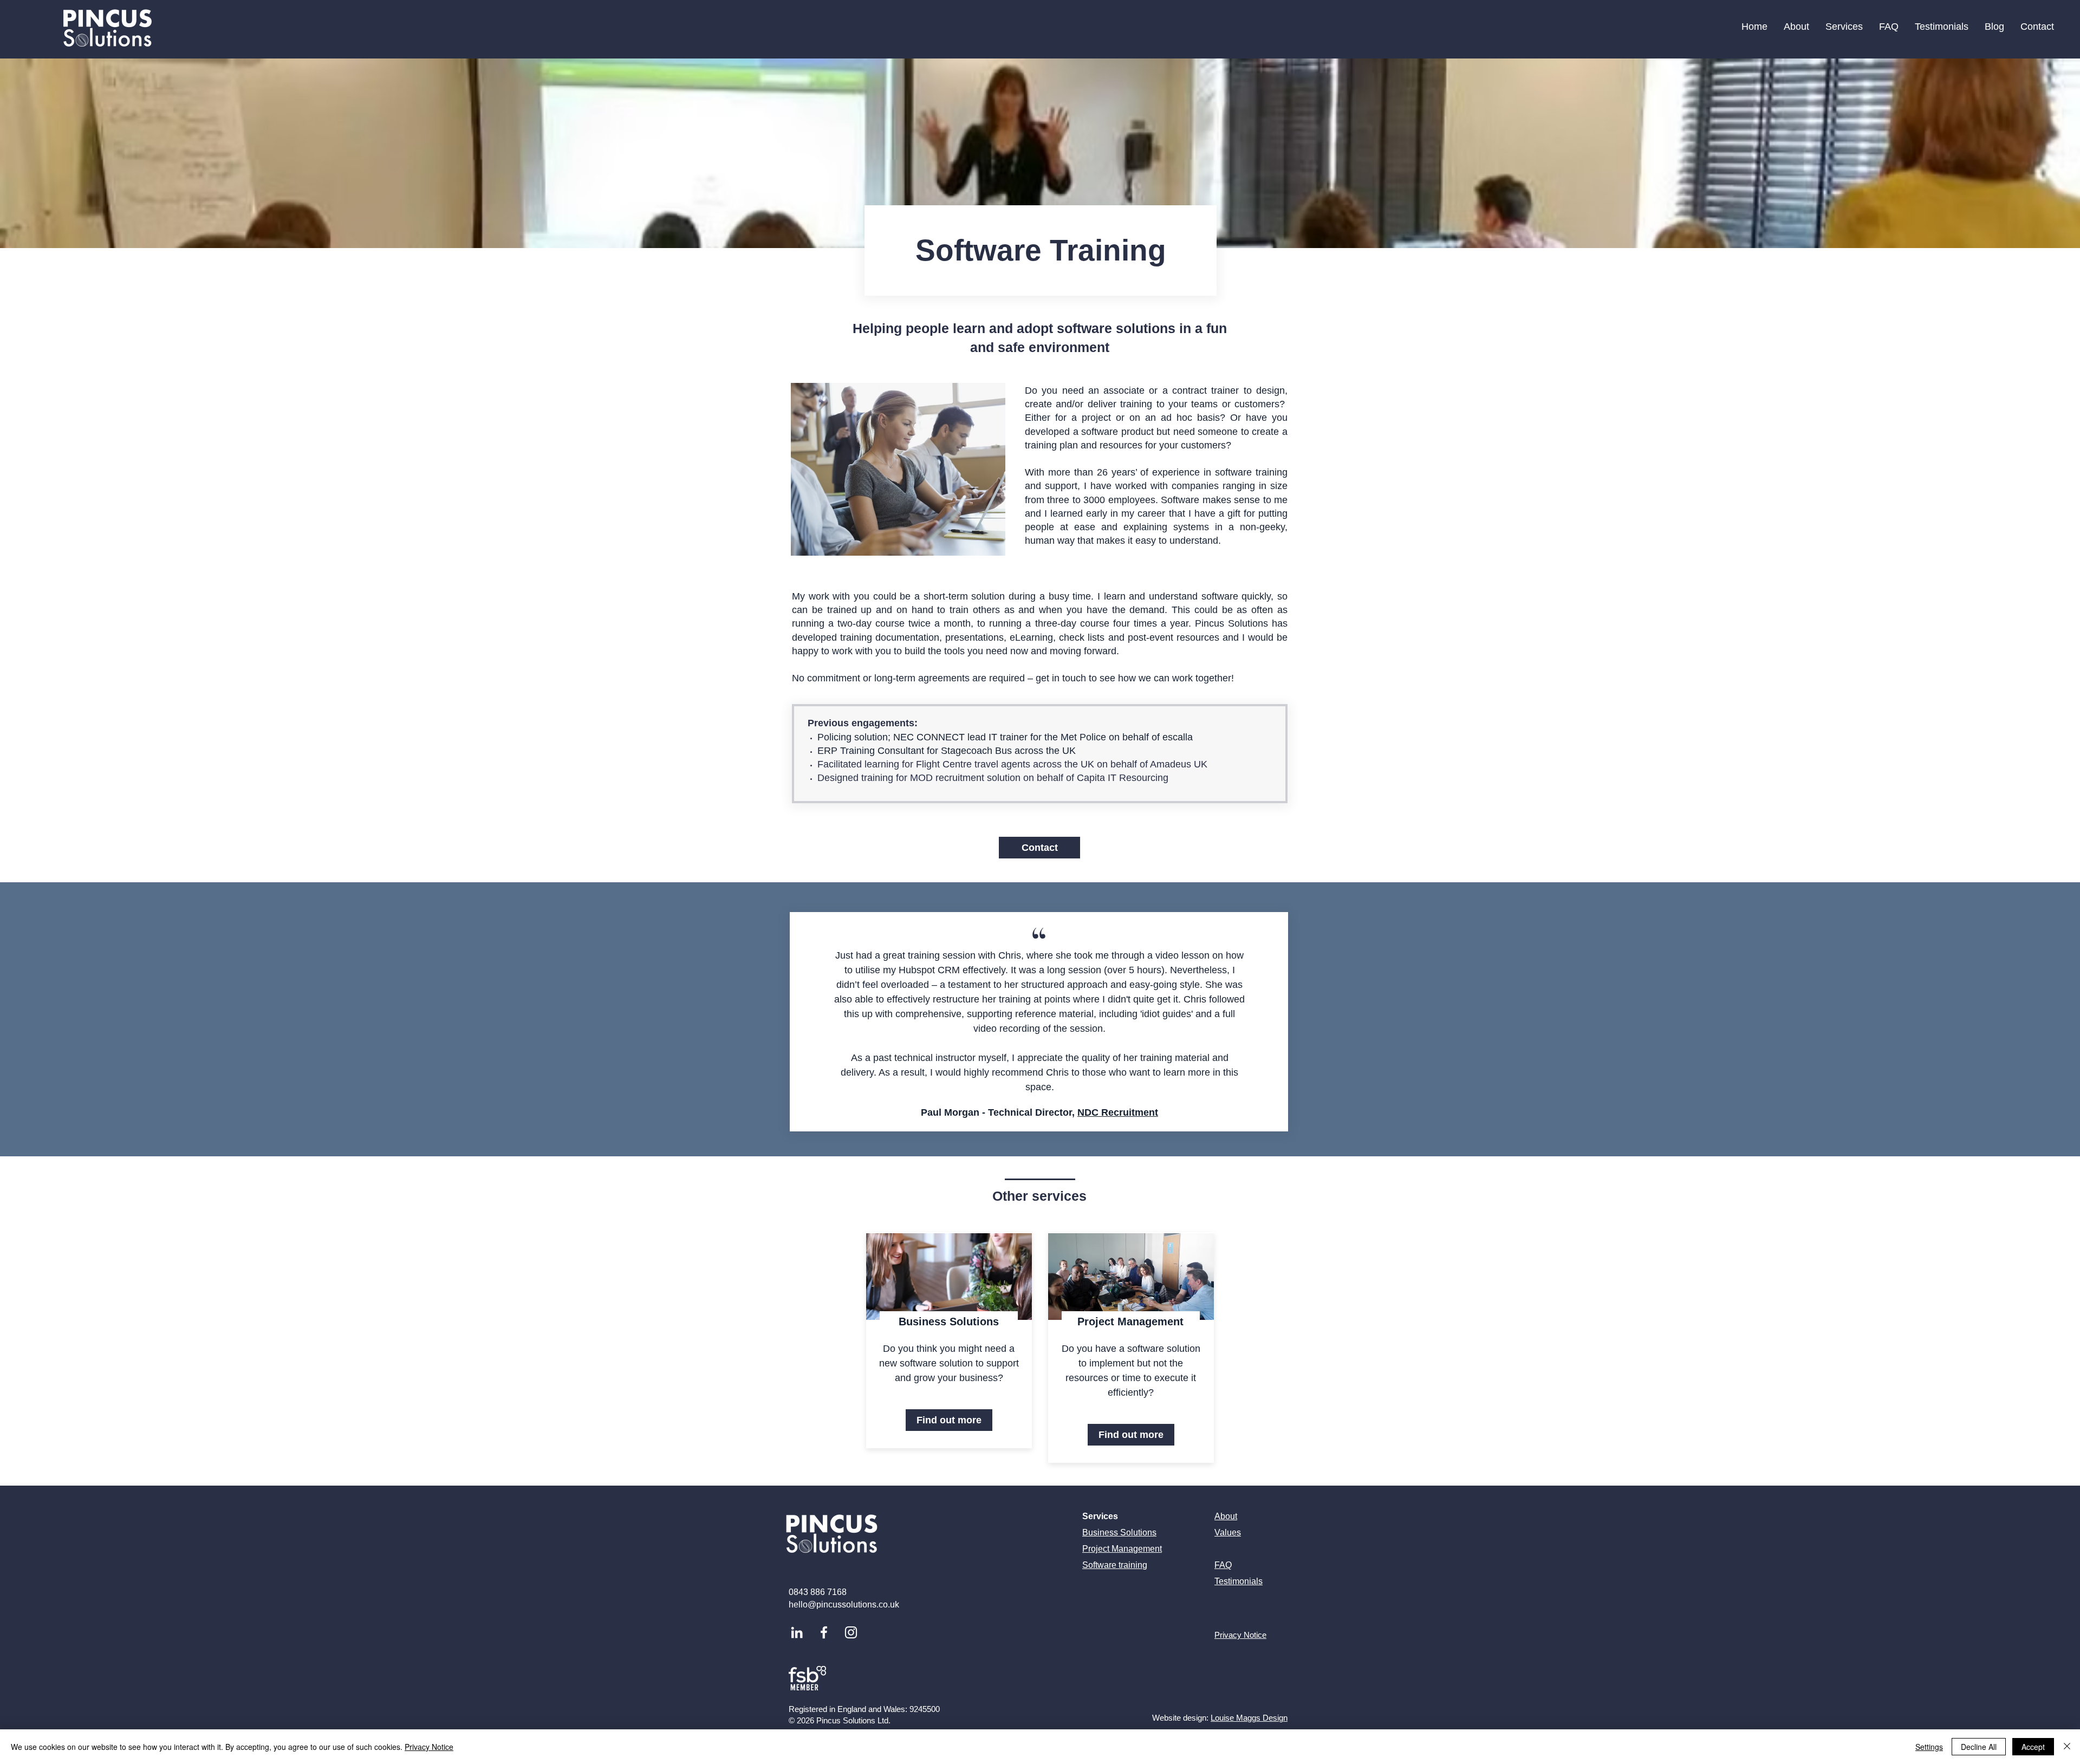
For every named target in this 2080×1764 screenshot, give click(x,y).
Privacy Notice (429, 1747)
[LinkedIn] (797, 1632)
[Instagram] (851, 1632)
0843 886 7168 (818, 1592)
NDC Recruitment (1118, 1112)
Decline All (1979, 1747)
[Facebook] (824, 1632)
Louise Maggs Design (1249, 1718)
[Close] (2067, 1747)
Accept (2033, 1747)
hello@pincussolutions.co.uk (844, 1604)
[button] (1844, 27)
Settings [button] (1929, 1747)
